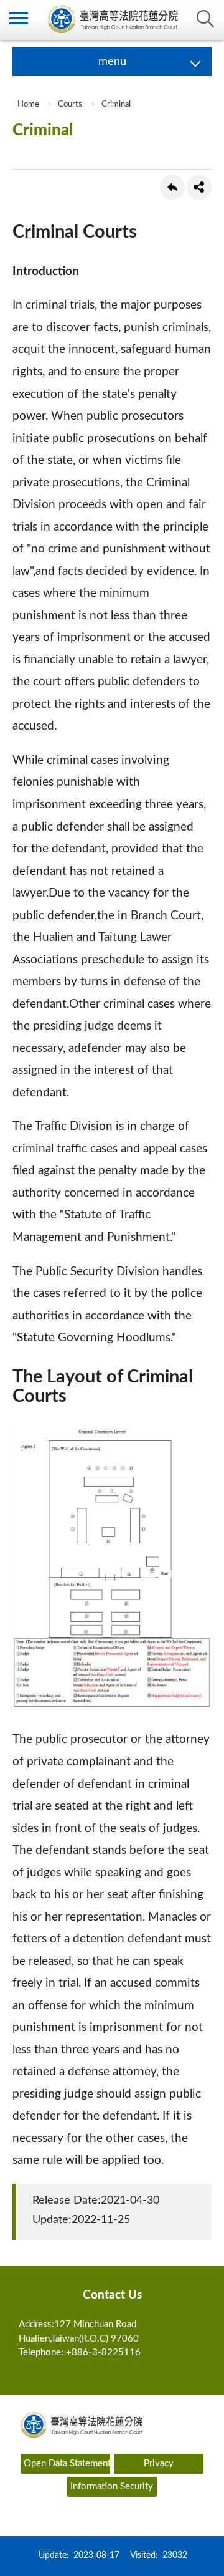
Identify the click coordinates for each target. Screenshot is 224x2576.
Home (27, 104)
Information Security (112, 2487)
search (205, 19)
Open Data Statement (67, 2463)
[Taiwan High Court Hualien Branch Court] (112, 20)
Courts (70, 104)
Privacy (159, 2463)
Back (172, 187)
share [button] (199, 187)
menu (19, 19)
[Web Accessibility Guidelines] (112, 2513)
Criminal (116, 104)
